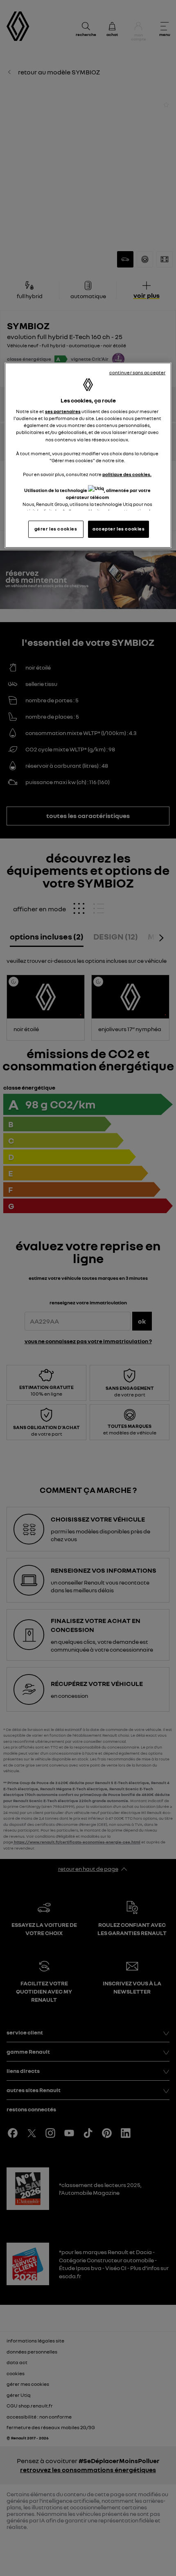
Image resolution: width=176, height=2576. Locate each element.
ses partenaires (63, 411)
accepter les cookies (118, 529)
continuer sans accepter (138, 373)
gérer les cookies (56, 529)
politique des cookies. (127, 474)
